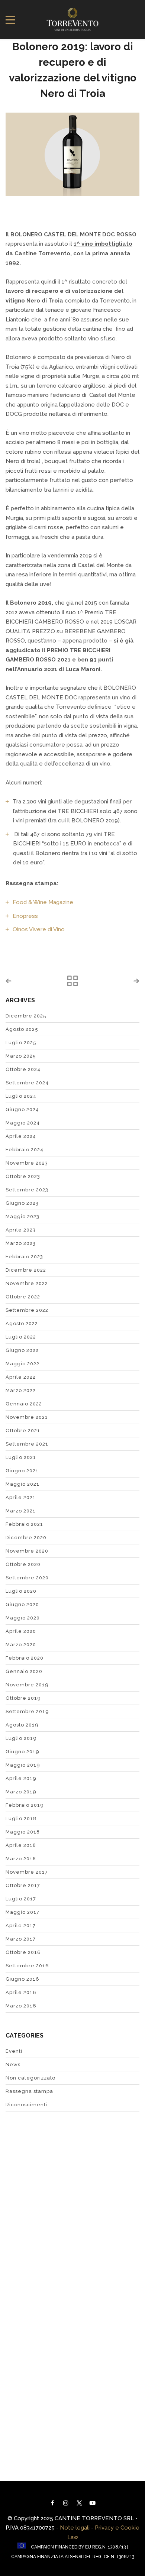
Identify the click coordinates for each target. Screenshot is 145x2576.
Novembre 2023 (27, 1163)
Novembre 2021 (27, 1417)
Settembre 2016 (27, 1966)
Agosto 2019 (22, 1725)
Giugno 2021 (22, 1471)
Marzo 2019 (21, 1792)
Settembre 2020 (27, 1578)
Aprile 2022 (21, 1377)
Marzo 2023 (21, 1243)
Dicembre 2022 (26, 1270)
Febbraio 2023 (24, 1257)
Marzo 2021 (21, 1511)
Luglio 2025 (21, 1043)
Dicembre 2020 (26, 1538)
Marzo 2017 (21, 1939)
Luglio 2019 (21, 1738)
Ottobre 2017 (23, 1885)
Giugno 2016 (22, 1979)
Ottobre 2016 (23, 1952)
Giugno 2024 (22, 1109)
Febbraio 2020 (25, 1658)
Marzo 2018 (21, 1859)
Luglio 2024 (21, 1096)
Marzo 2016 (21, 2006)
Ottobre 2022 (23, 1297)
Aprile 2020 (21, 1631)
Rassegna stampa (29, 2091)
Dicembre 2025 (26, 1016)
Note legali (75, 2528)
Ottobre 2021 (23, 1431)
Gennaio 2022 (24, 1404)
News (13, 2064)
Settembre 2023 (27, 1190)
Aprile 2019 (21, 1778)
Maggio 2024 (23, 1123)
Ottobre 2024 (23, 1069)
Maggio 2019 (23, 1765)
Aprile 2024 (21, 1136)
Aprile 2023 (21, 1230)
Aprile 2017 (21, 1925)
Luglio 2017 (21, 1899)
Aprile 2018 (21, 1845)
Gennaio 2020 (24, 1671)
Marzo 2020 (21, 1645)
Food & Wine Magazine (44, 902)
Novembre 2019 (27, 1685)
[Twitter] (79, 2503)
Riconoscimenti (26, 2105)
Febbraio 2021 (24, 1524)
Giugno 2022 (22, 1350)
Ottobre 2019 (23, 1698)
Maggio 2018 (23, 1832)
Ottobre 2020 (23, 1564)
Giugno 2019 (22, 1752)
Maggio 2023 (22, 1216)
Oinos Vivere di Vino (39, 929)
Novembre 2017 (27, 1872)
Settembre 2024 (27, 1083)
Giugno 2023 (22, 1203)
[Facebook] (52, 2503)
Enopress (25, 916)
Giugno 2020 (22, 1604)
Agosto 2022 (22, 1323)
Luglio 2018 (21, 1818)
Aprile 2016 (21, 1992)
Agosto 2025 (22, 1029)
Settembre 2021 (27, 1444)
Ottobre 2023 (23, 1176)
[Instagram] (66, 2503)
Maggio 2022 (22, 1364)
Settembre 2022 (27, 1310)
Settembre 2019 (27, 1711)
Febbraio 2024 (25, 1150)
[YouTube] (93, 2503)
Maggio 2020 (23, 1618)
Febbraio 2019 (25, 1805)
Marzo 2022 (21, 1390)
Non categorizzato (30, 2078)
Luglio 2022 (21, 1337)
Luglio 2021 (21, 1457)
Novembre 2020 (27, 1551)
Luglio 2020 (21, 1591)
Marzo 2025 (21, 1056)
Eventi (14, 2051)
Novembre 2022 (27, 1283)
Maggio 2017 (22, 1912)
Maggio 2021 (22, 1484)
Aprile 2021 (21, 1497)
